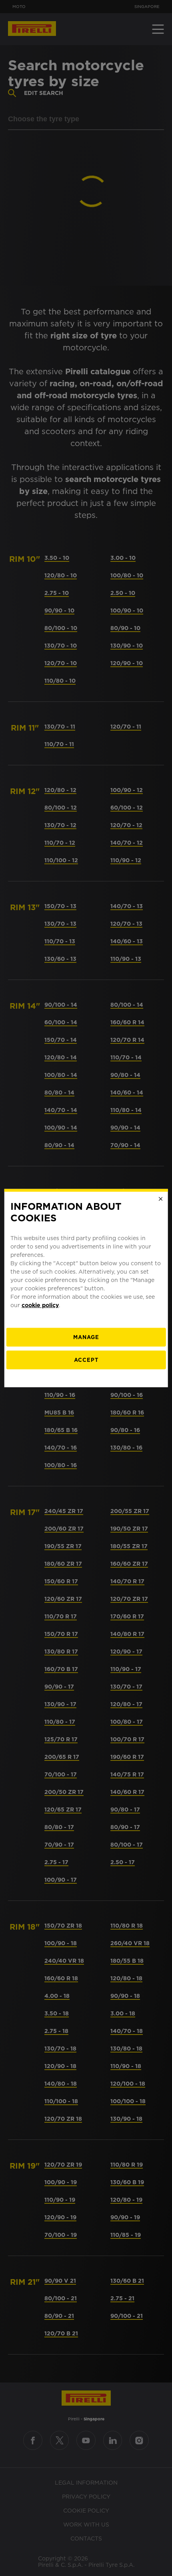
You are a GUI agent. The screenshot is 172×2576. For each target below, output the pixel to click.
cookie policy (40, 1305)
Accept (86, 1360)
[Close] (160, 1199)
